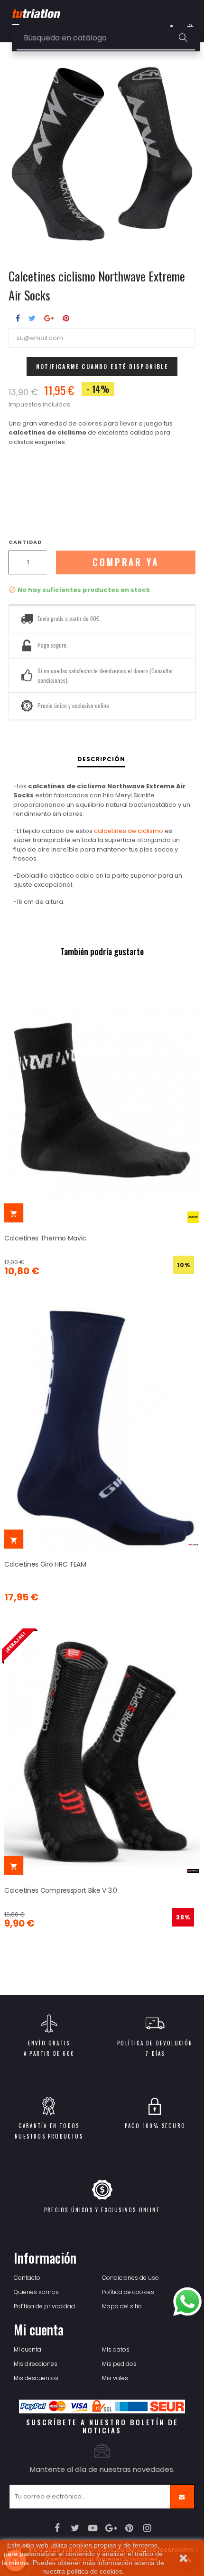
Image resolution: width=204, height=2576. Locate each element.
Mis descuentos (36, 2378)
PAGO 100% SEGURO (155, 2126)
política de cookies (95, 2571)
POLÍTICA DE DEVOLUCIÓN (155, 2043)
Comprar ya (126, 562)
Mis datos (116, 2349)
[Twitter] (75, 2528)
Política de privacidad (44, 2306)
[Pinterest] (129, 2528)
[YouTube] (93, 2528)
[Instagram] (147, 2528)
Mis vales (115, 2378)
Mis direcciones (36, 2364)
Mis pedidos (119, 2364)
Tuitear (32, 318)
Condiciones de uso (130, 2278)
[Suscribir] (182, 2497)
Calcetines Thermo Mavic (45, 1238)
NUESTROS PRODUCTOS (49, 2136)
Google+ (49, 318)
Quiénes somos (36, 2292)
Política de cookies (128, 2292)
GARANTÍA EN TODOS (49, 2126)
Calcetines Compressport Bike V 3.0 (61, 1890)
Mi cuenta (28, 2349)
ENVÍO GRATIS (49, 2043)
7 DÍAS (155, 2053)
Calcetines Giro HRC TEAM (45, 1564)
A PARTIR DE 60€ (49, 2053)
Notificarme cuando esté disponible (102, 366)
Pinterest (66, 318)
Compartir (18, 318)
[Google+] (111, 2528)
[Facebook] (57, 2528)
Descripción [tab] (101, 759)
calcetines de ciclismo (129, 831)
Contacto (27, 2278)
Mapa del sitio (122, 2306)
